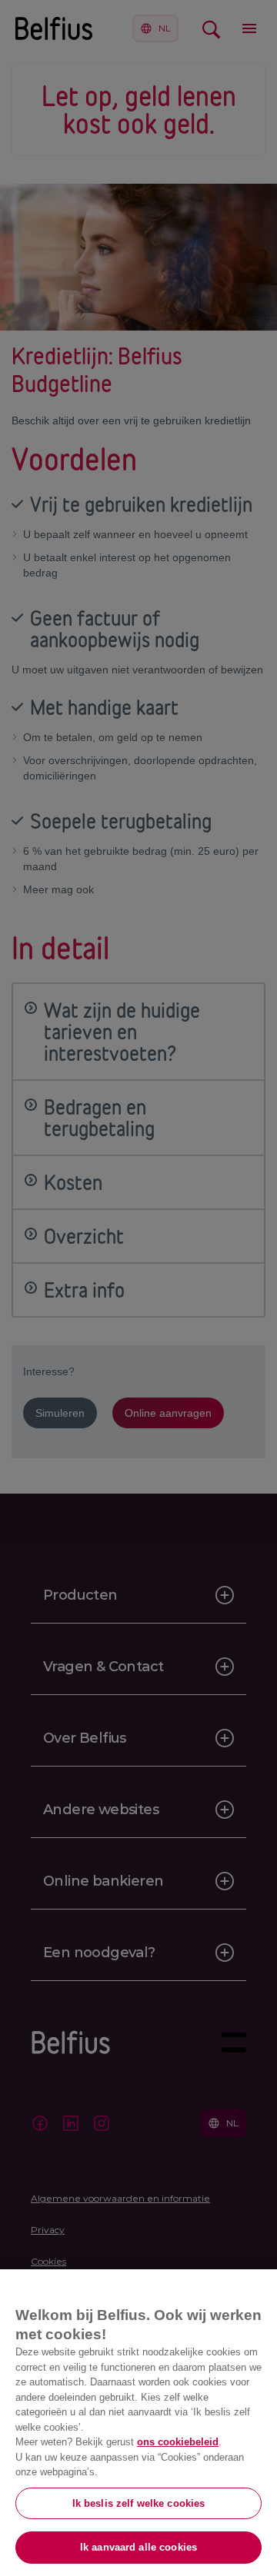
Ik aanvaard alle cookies (138, 2547)
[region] (138, 2423)
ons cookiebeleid (178, 2442)
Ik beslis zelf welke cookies (139, 2503)
